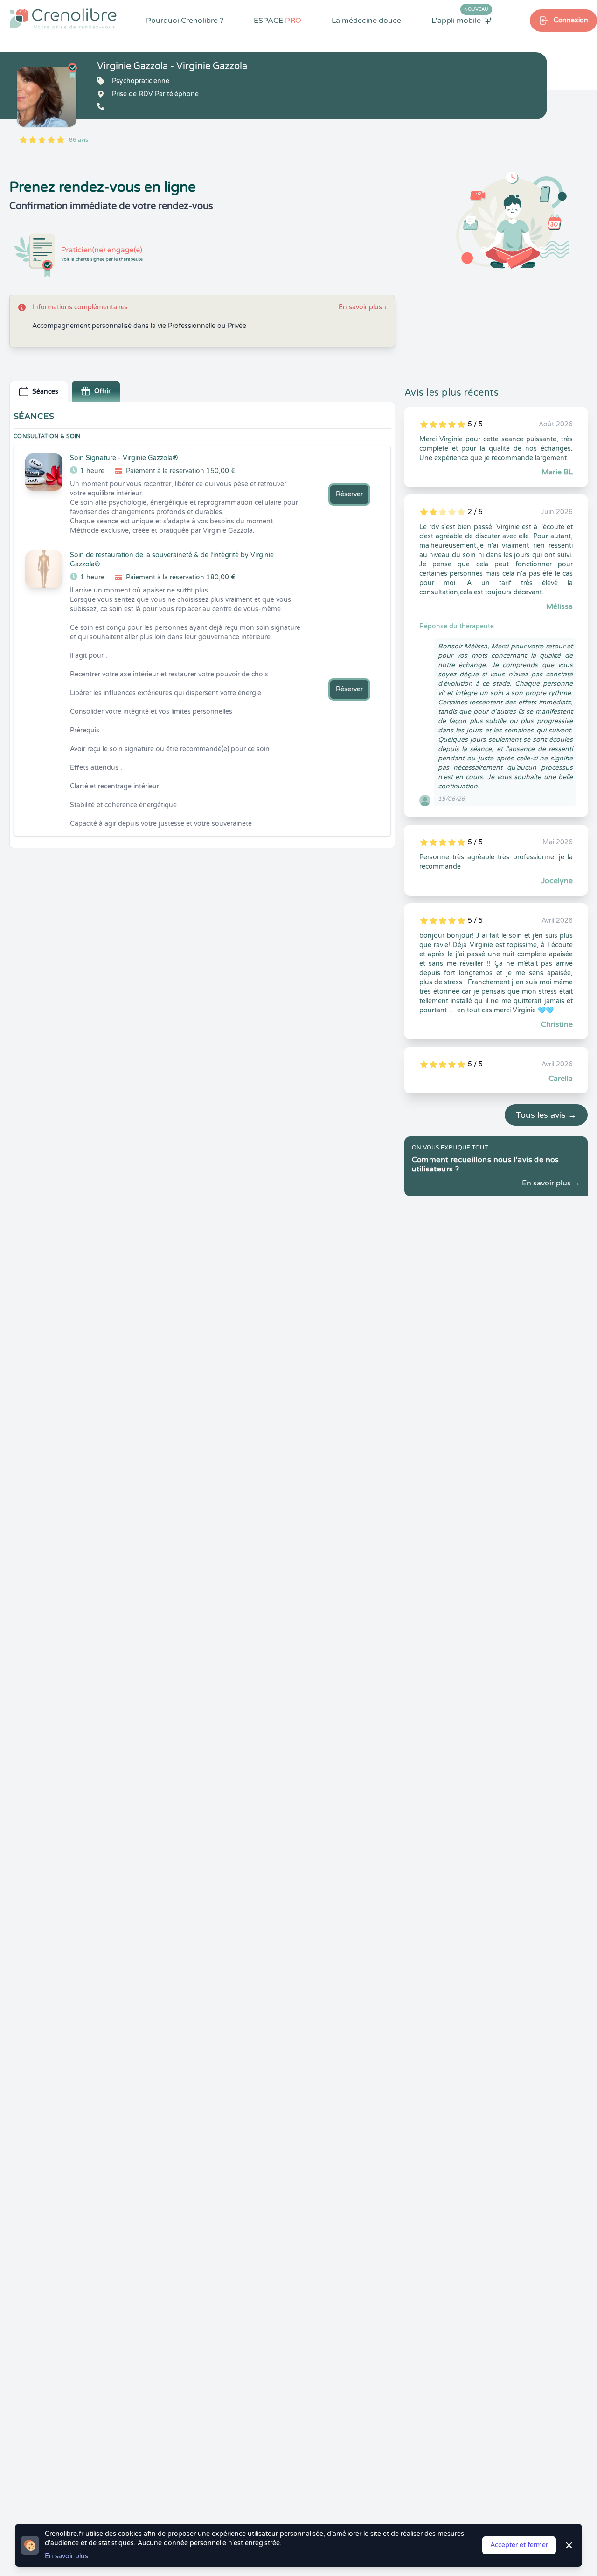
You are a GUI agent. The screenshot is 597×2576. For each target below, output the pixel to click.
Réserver (349, 494)
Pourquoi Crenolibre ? (185, 21)
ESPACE (278, 21)
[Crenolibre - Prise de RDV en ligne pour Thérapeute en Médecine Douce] (63, 19)
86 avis (79, 140)
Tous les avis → (546, 1115)
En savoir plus (363, 307)
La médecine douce (366, 21)
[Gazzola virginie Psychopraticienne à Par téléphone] (47, 97)
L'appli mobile (460, 20)
